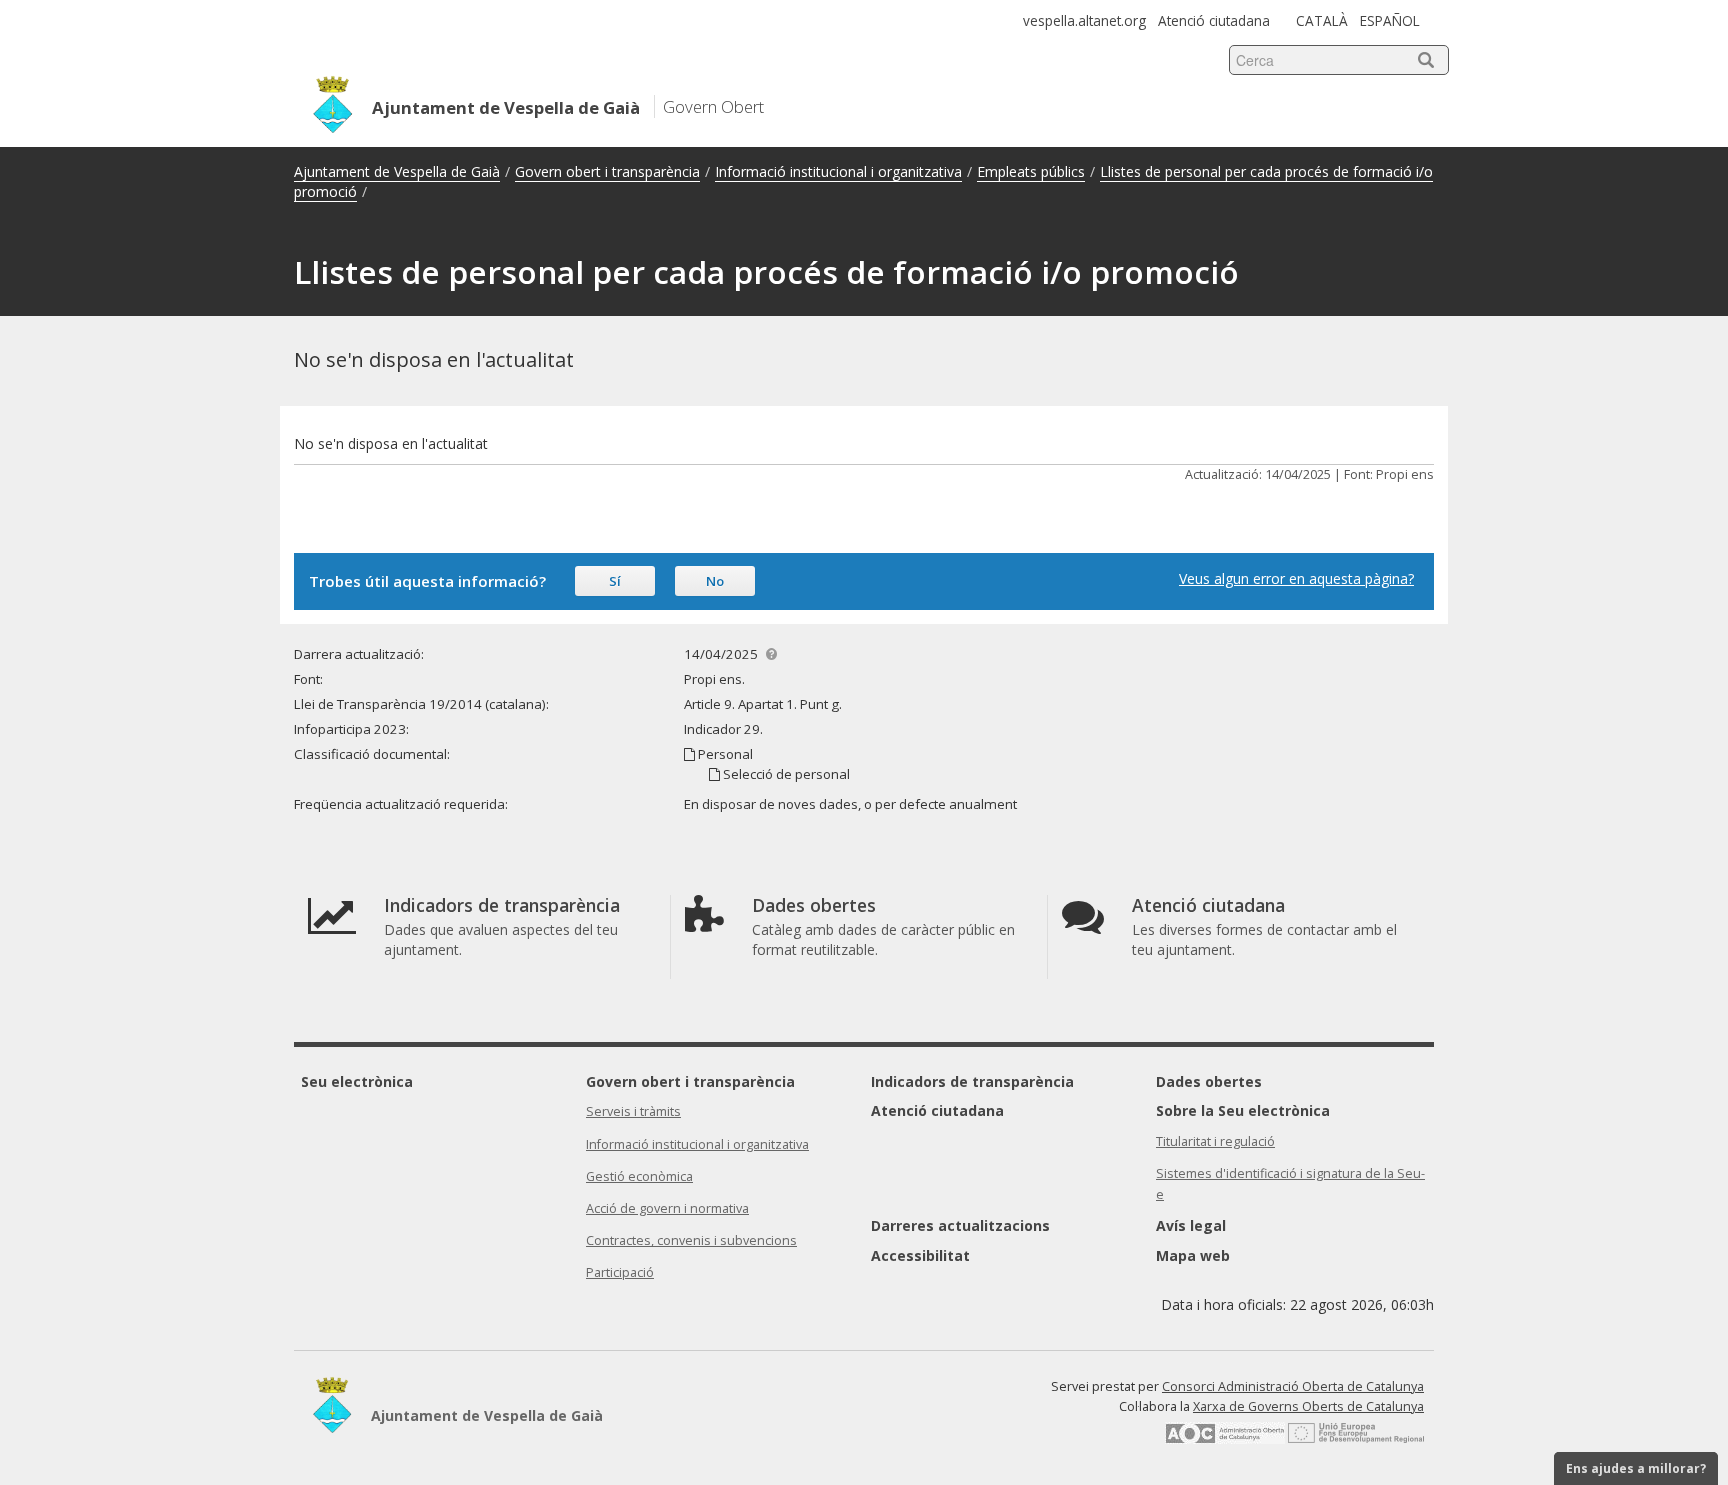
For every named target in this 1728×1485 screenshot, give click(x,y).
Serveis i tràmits (633, 1111)
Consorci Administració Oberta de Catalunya (1293, 1386)
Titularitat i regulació (1215, 1141)
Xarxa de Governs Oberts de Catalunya (1308, 1406)
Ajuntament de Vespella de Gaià (397, 171)
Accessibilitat (920, 1255)
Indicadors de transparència (972, 1081)
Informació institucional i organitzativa (838, 171)
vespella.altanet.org (1084, 20)
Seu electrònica (357, 1081)
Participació (620, 1272)
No (715, 581)
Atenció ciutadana (1214, 20)
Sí (615, 581)
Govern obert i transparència (607, 171)
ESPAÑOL (1390, 20)
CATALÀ (1322, 20)
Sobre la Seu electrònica (1243, 1110)
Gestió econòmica (639, 1176)
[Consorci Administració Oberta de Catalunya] (1225, 1439)
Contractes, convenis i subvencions (691, 1240)
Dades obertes (1209, 1081)
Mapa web (1193, 1255)
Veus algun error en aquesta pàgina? (1296, 578)
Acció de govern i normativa (667, 1208)
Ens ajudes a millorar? (1636, 1468)
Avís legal (1191, 1225)
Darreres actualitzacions (960, 1225)
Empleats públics (1031, 171)
